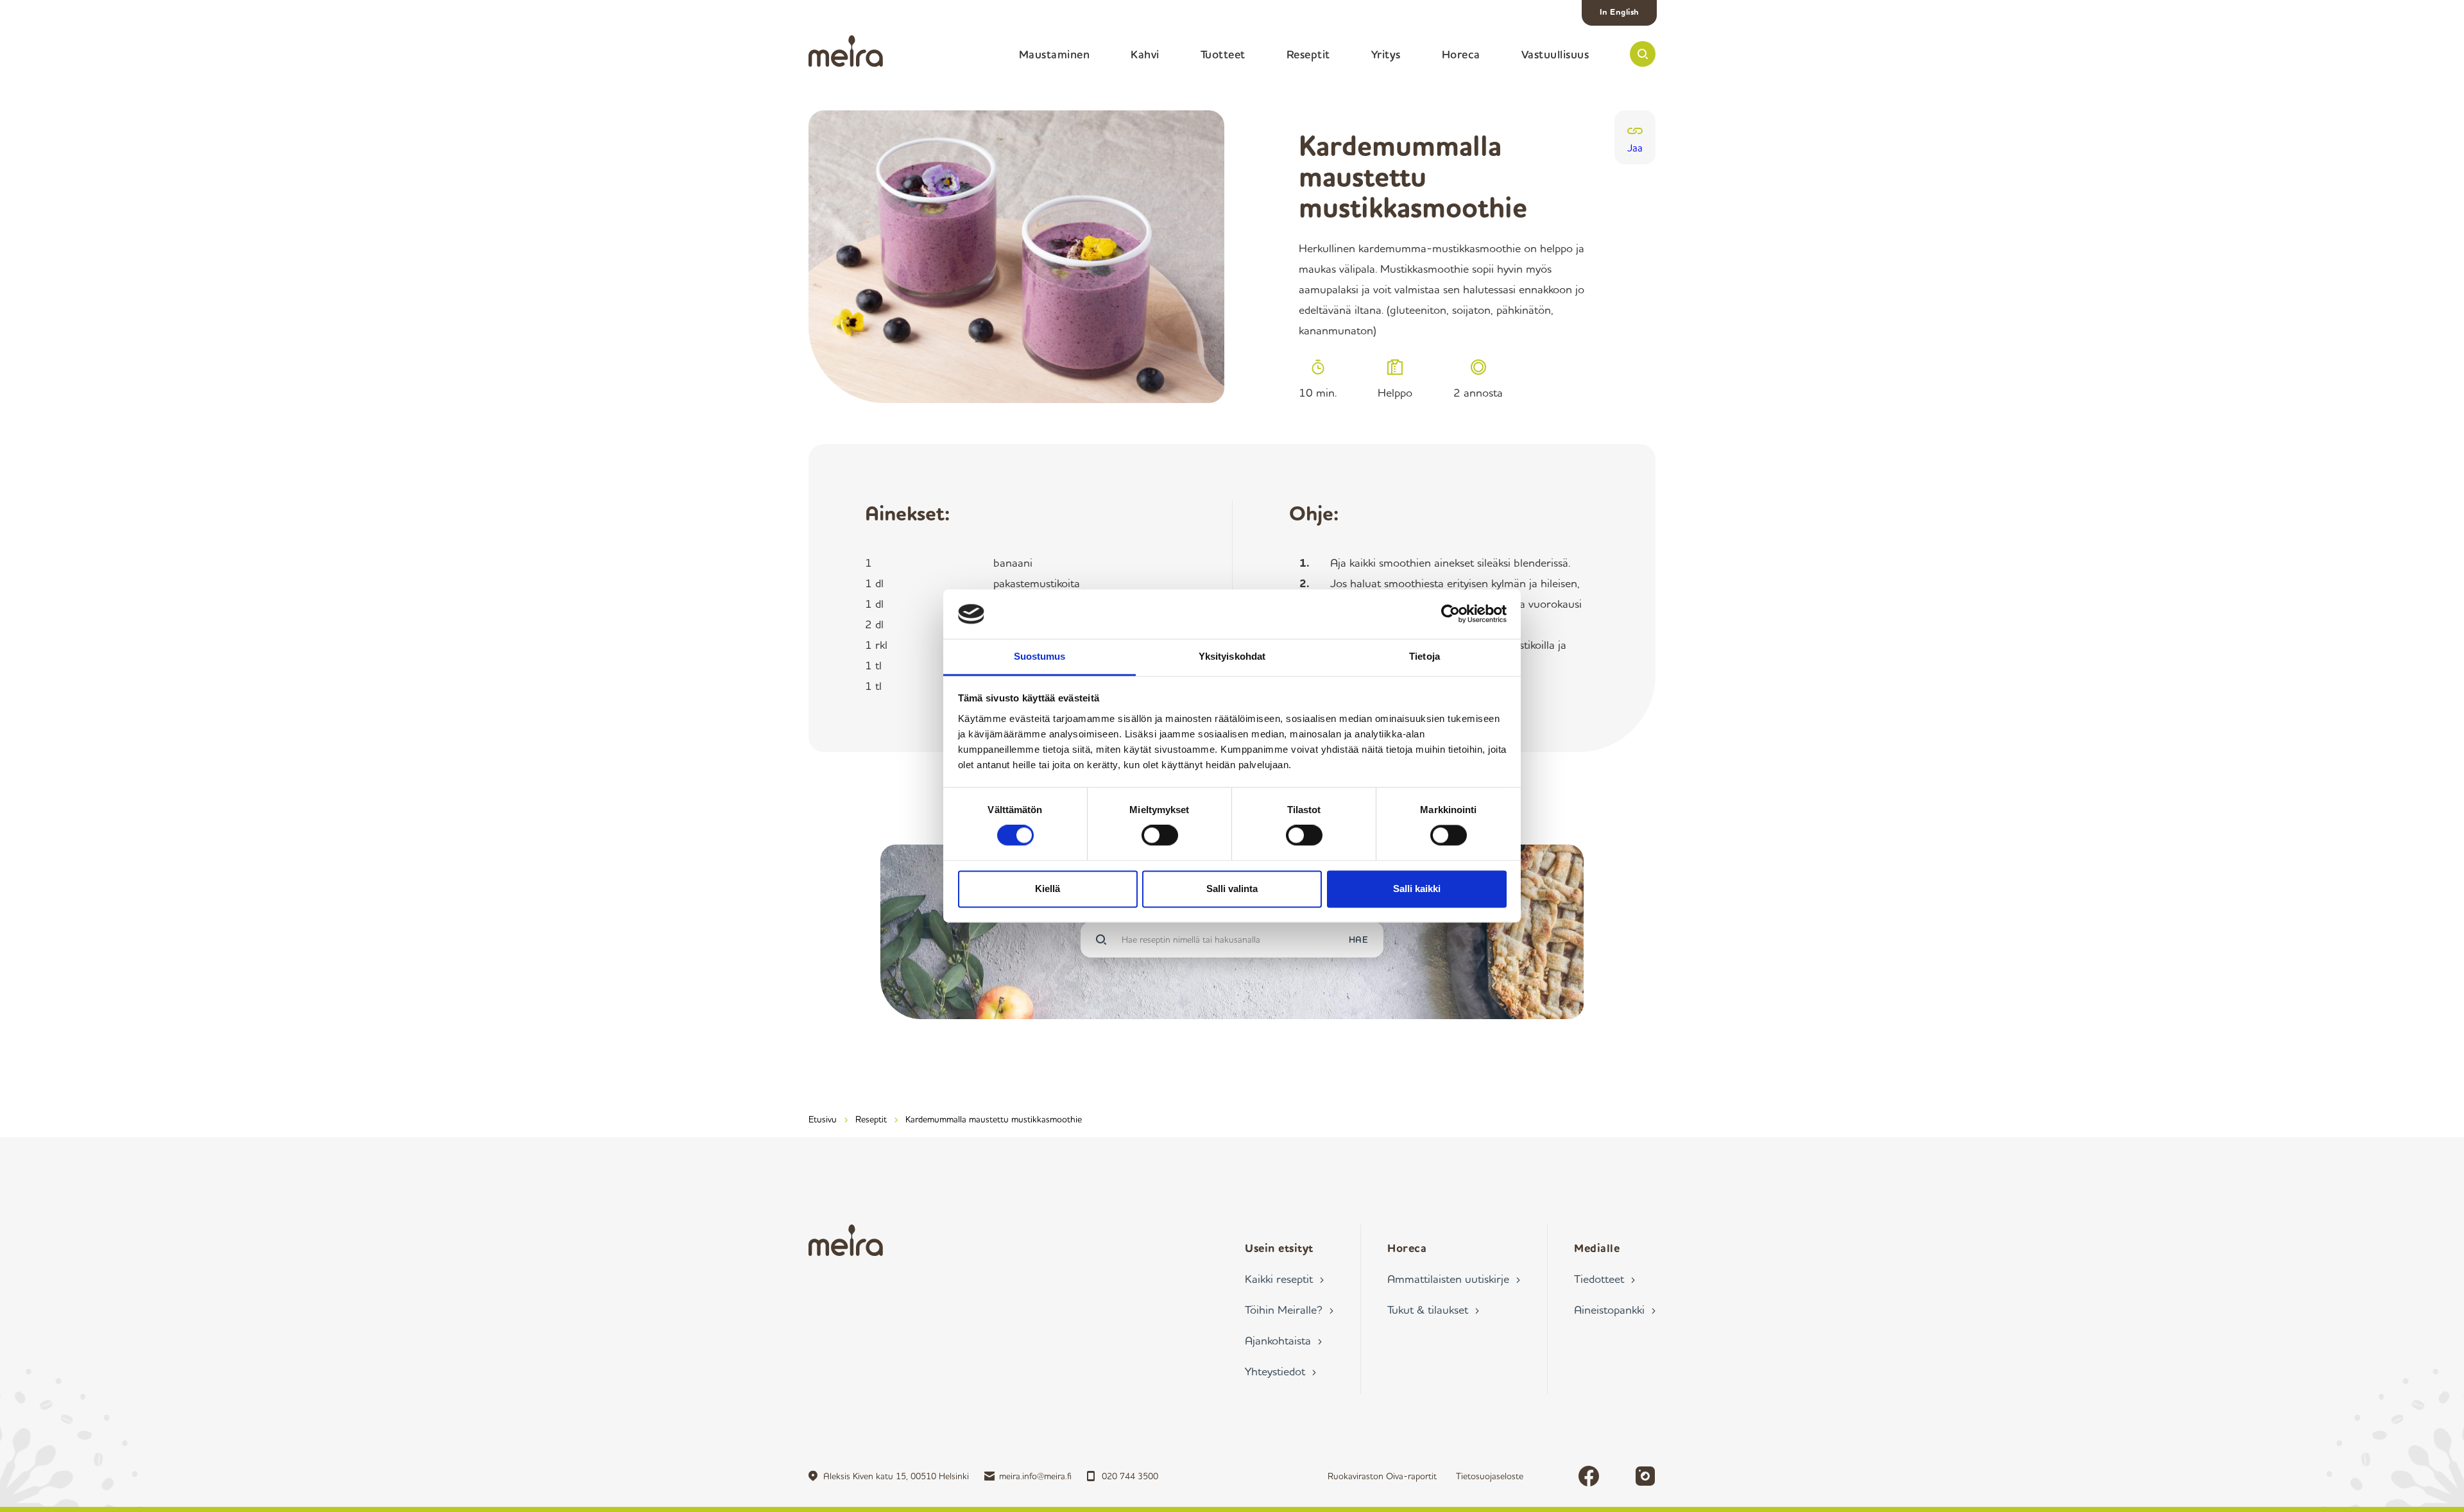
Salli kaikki (1417, 889)
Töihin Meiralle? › (1289, 1309)
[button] (1643, 54)
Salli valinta (1232, 889)
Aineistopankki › (1615, 1309)
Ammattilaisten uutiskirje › (1454, 1278)
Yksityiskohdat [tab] (1232, 656)
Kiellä (1048, 889)
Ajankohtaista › (1283, 1340)
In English (1620, 12)
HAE (1359, 939)
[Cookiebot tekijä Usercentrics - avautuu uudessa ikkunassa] (1450, 614)
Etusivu (823, 1119)
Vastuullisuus (1555, 54)
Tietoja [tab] (1425, 656)
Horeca (1461, 54)
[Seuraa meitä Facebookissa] (1589, 1476)
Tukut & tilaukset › (1433, 1309)
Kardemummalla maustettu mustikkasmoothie (994, 1119)
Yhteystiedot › (1280, 1371)
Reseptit (1308, 54)
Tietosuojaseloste (1490, 1476)
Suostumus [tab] (1040, 656)
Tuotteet (1223, 54)
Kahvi (1145, 54)
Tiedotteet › (1604, 1278)
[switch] (1160, 836)
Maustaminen (1055, 54)
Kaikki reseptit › (1284, 1278)
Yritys (1386, 54)
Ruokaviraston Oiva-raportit (1382, 1476)
